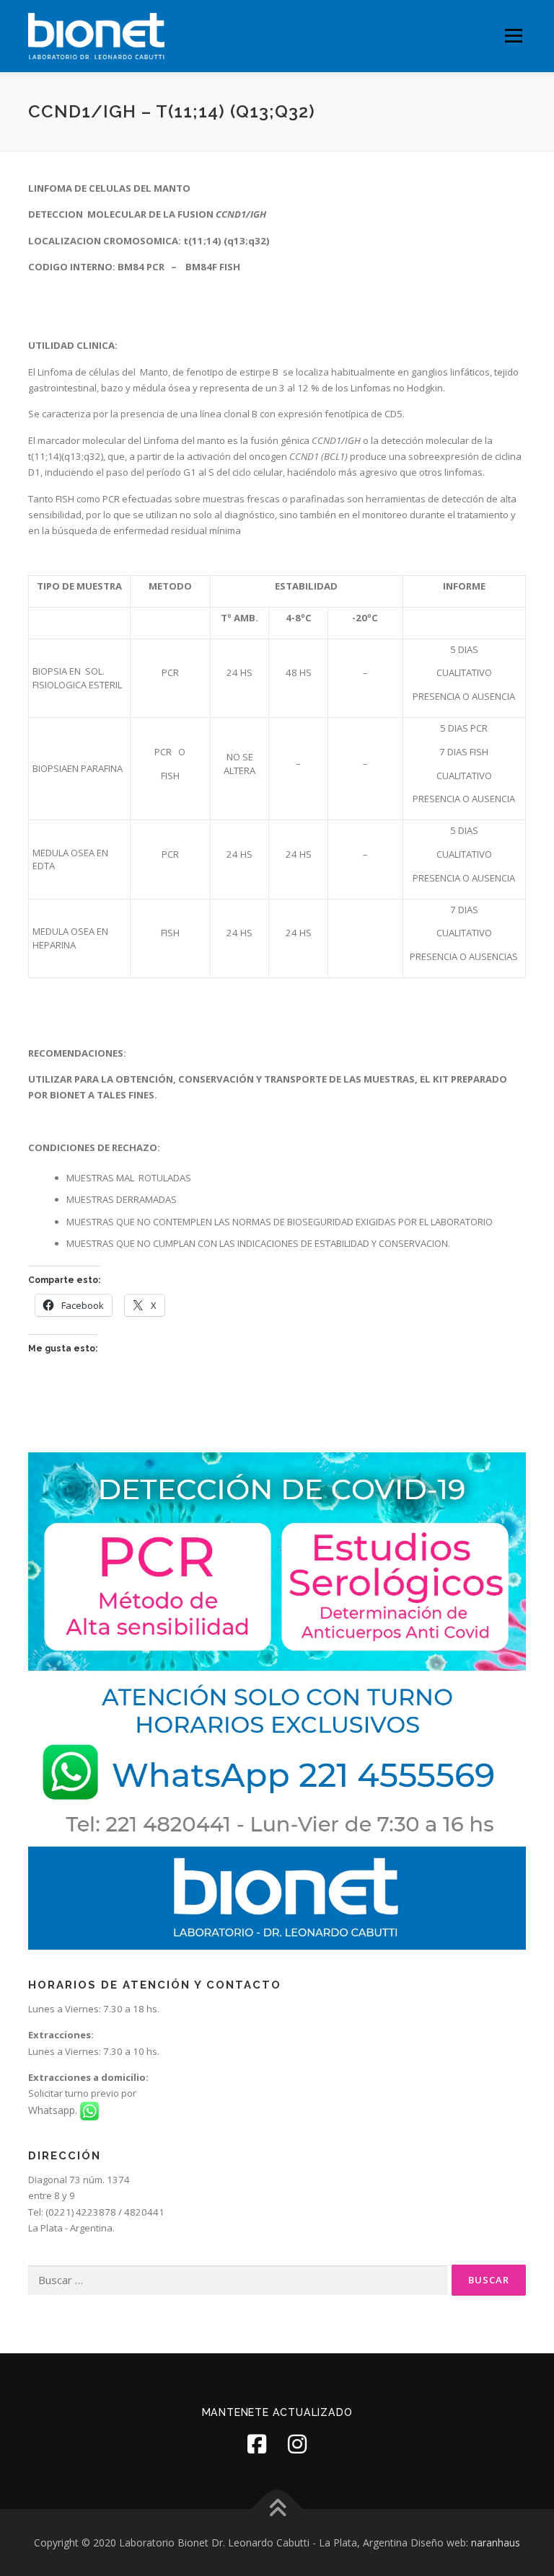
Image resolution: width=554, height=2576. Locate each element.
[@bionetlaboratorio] (257, 2444)
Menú (513, 36)
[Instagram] (297, 2444)
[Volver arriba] (277, 2509)
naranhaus (496, 2542)
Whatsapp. (54, 2110)
